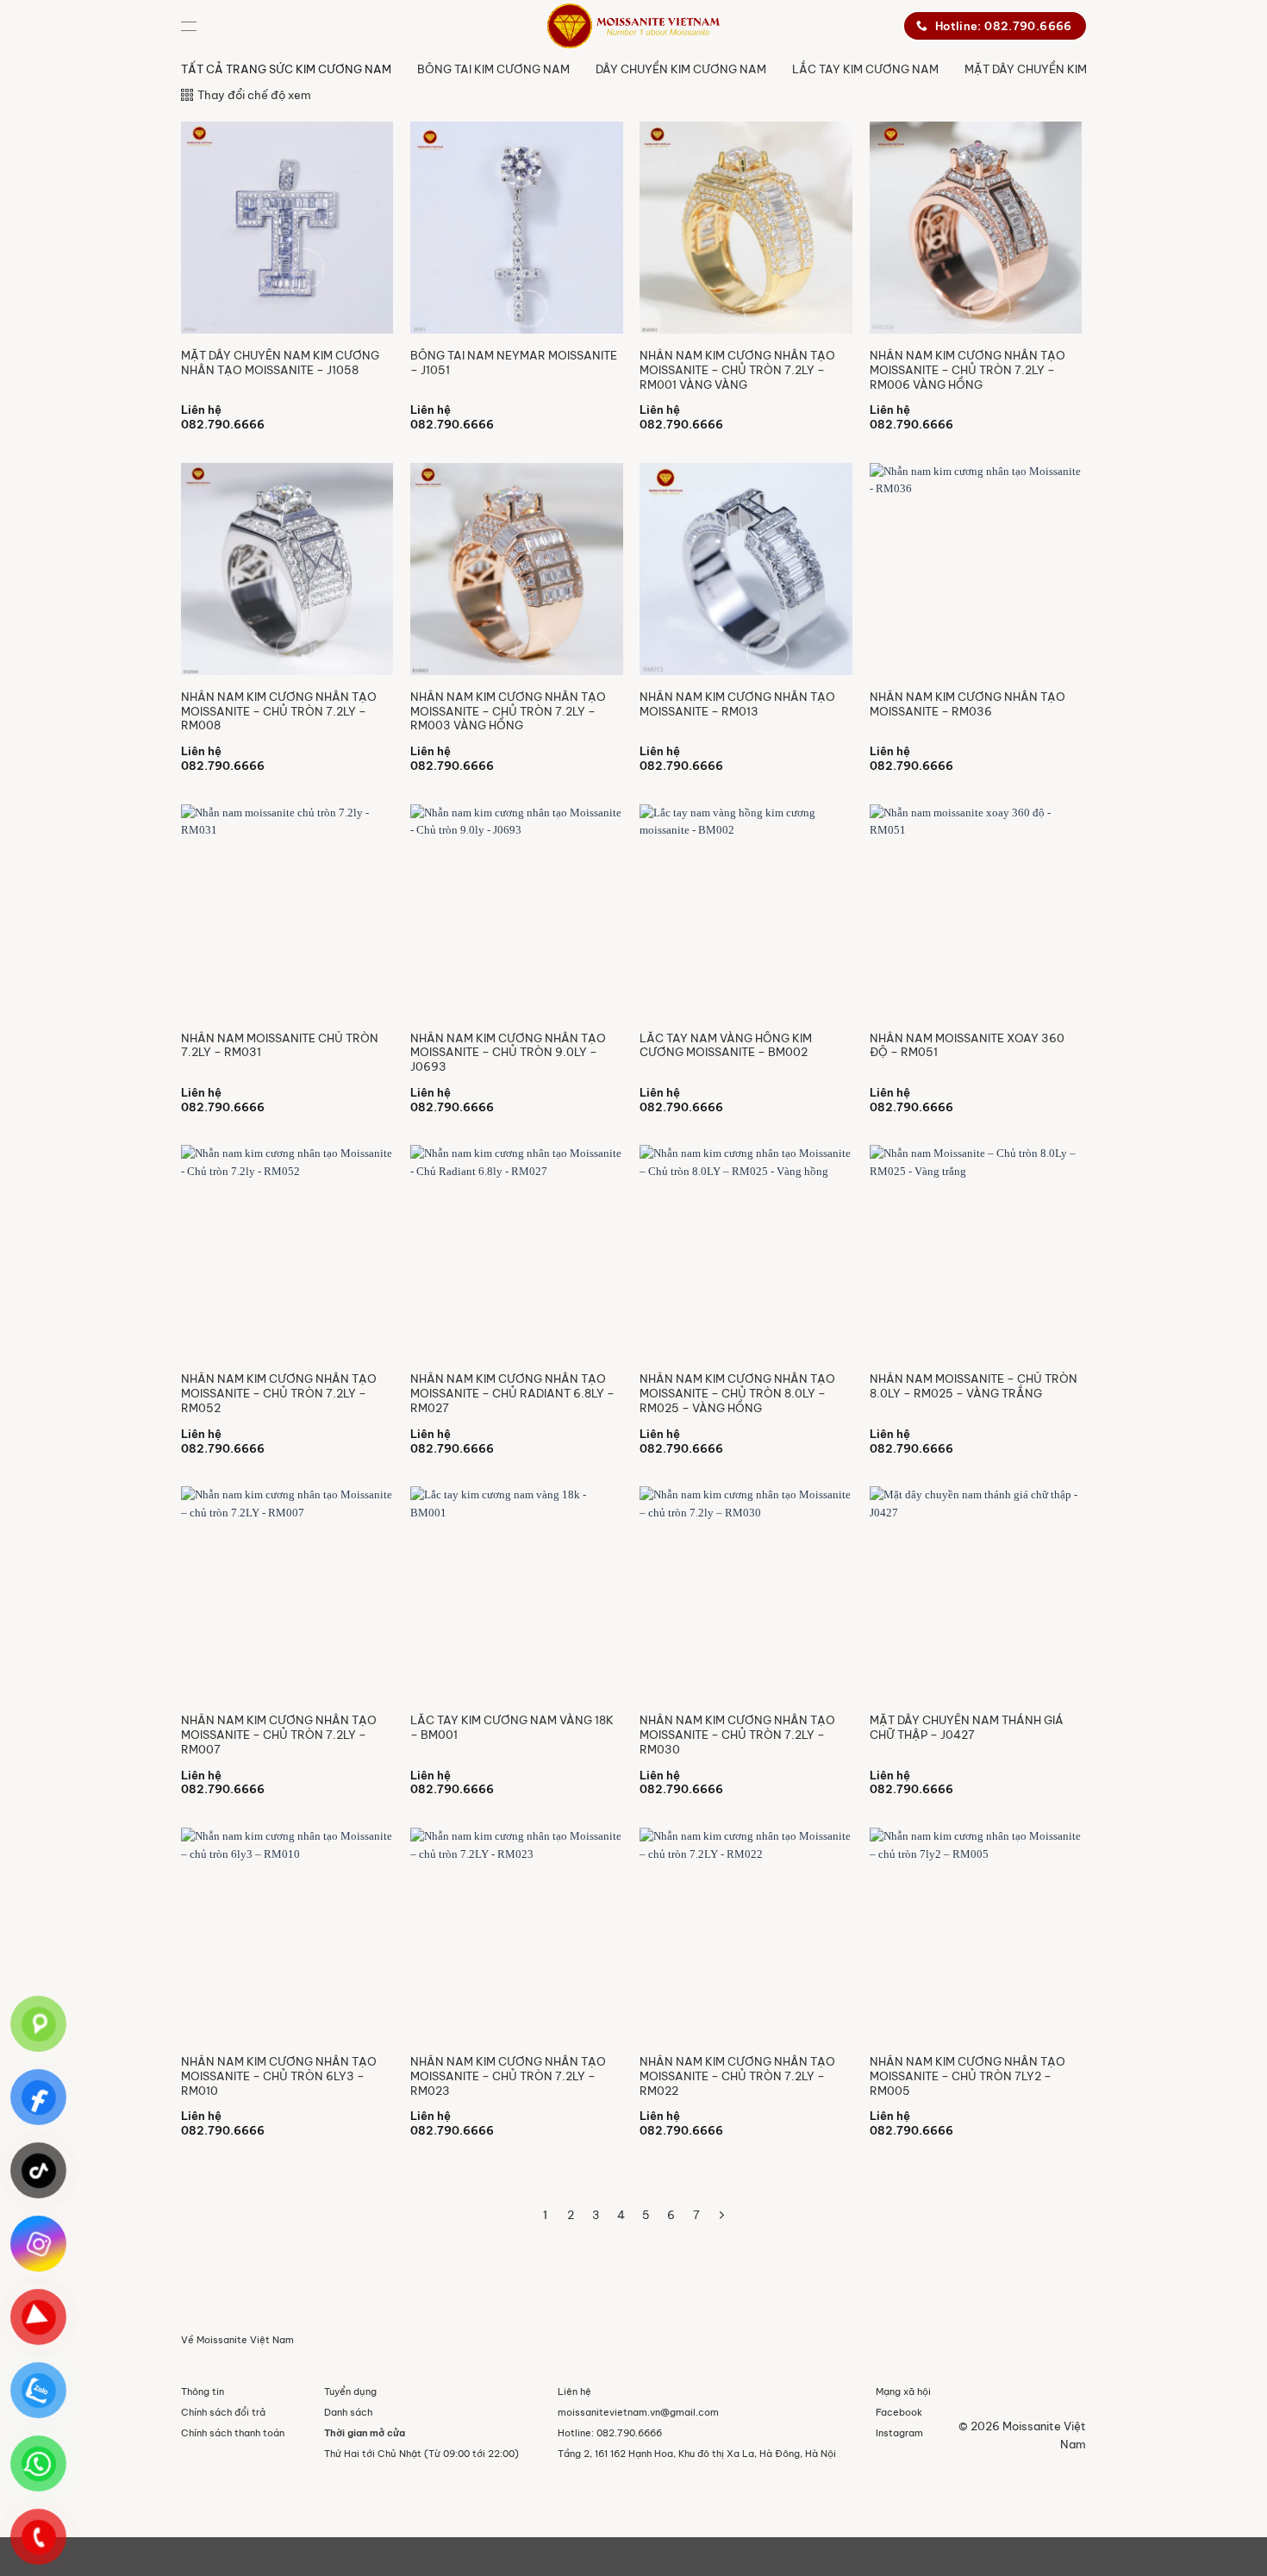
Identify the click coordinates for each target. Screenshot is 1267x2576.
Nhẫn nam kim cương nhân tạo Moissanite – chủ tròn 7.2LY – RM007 (279, 1735)
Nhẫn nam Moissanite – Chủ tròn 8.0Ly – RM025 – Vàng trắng (974, 1386)
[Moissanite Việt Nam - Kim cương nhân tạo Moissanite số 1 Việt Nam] (633, 26)
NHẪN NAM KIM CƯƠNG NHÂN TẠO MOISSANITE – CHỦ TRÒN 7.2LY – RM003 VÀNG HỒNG (508, 711)
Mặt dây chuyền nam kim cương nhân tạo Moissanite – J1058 (280, 363)
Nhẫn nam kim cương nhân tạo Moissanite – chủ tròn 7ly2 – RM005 (967, 2076)
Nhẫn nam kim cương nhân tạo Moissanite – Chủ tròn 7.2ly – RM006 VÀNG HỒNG (967, 370)
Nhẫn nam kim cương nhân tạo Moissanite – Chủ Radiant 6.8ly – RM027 (512, 1393)
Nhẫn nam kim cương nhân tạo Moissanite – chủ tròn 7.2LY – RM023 (508, 2076)
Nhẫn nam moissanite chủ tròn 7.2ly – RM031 (280, 1045)
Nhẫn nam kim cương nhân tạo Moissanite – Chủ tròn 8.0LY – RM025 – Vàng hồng (737, 1393)
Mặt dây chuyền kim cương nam (1064, 69)
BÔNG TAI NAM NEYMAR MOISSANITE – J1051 (514, 363)
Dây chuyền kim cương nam (681, 69)
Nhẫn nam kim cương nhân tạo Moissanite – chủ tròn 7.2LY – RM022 (737, 2076)
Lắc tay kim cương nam (865, 69)
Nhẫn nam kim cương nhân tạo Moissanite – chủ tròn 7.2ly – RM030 (737, 1735)
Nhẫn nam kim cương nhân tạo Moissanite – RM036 (967, 704)
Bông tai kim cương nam (493, 69)
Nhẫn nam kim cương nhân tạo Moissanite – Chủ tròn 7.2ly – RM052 (279, 1393)
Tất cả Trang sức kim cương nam (286, 69)
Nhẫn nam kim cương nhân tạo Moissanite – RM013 (737, 704)
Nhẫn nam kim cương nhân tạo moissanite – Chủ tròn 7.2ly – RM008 (279, 711)
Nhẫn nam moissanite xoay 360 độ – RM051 (967, 1045)
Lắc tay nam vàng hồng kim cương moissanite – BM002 (726, 1045)
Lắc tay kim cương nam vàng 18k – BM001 (512, 1727)
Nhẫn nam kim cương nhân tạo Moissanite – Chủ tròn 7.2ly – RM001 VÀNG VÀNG (737, 370)
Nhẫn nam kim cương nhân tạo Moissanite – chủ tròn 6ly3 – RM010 (279, 2076)
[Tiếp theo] (722, 2216)
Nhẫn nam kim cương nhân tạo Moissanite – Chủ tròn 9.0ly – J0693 (508, 1053)
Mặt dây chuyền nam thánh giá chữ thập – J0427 (967, 1727)
